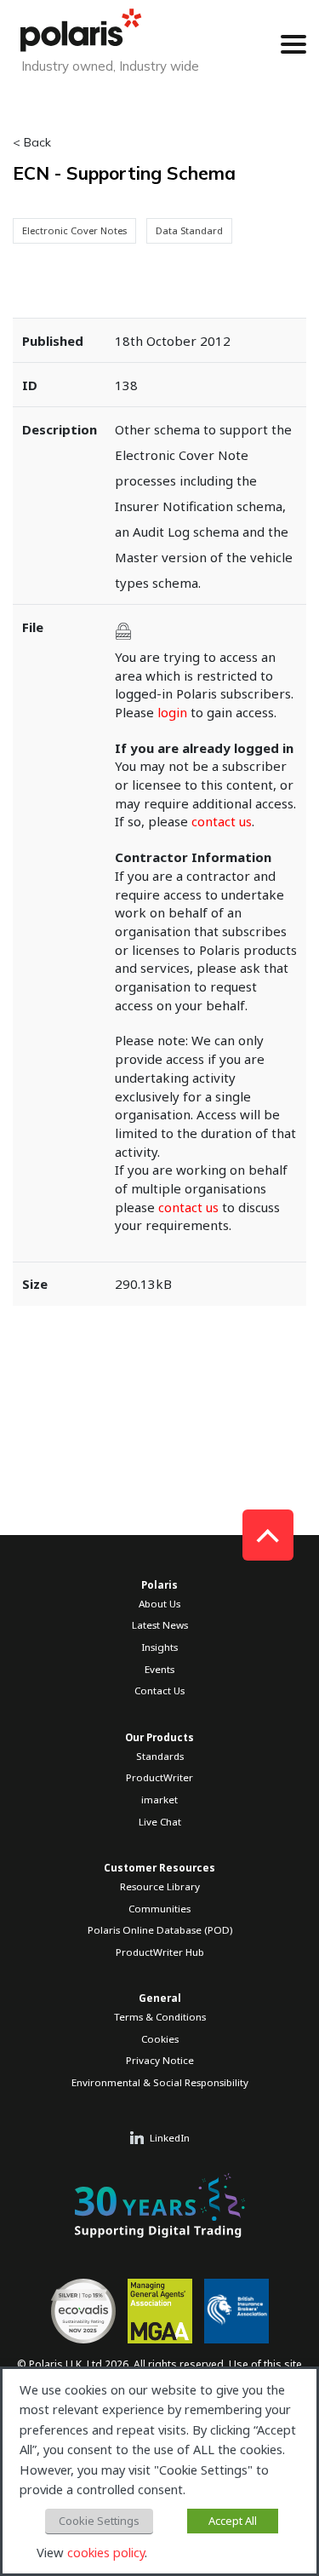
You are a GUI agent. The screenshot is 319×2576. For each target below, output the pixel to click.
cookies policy (106, 2552)
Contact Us (159, 1690)
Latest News (160, 1625)
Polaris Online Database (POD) (160, 1930)
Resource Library (160, 1886)
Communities (159, 1909)
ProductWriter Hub (160, 1952)
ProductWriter (159, 1777)
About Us (159, 1604)
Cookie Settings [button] (99, 2521)
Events (159, 1669)
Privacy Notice (160, 2060)
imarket (159, 1800)
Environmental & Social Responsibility (160, 2082)
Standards (160, 1756)
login (172, 712)
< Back (32, 142)
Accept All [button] (233, 2521)
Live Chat (160, 1822)
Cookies (160, 2039)
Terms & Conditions (160, 2017)
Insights (159, 1647)
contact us (222, 821)
